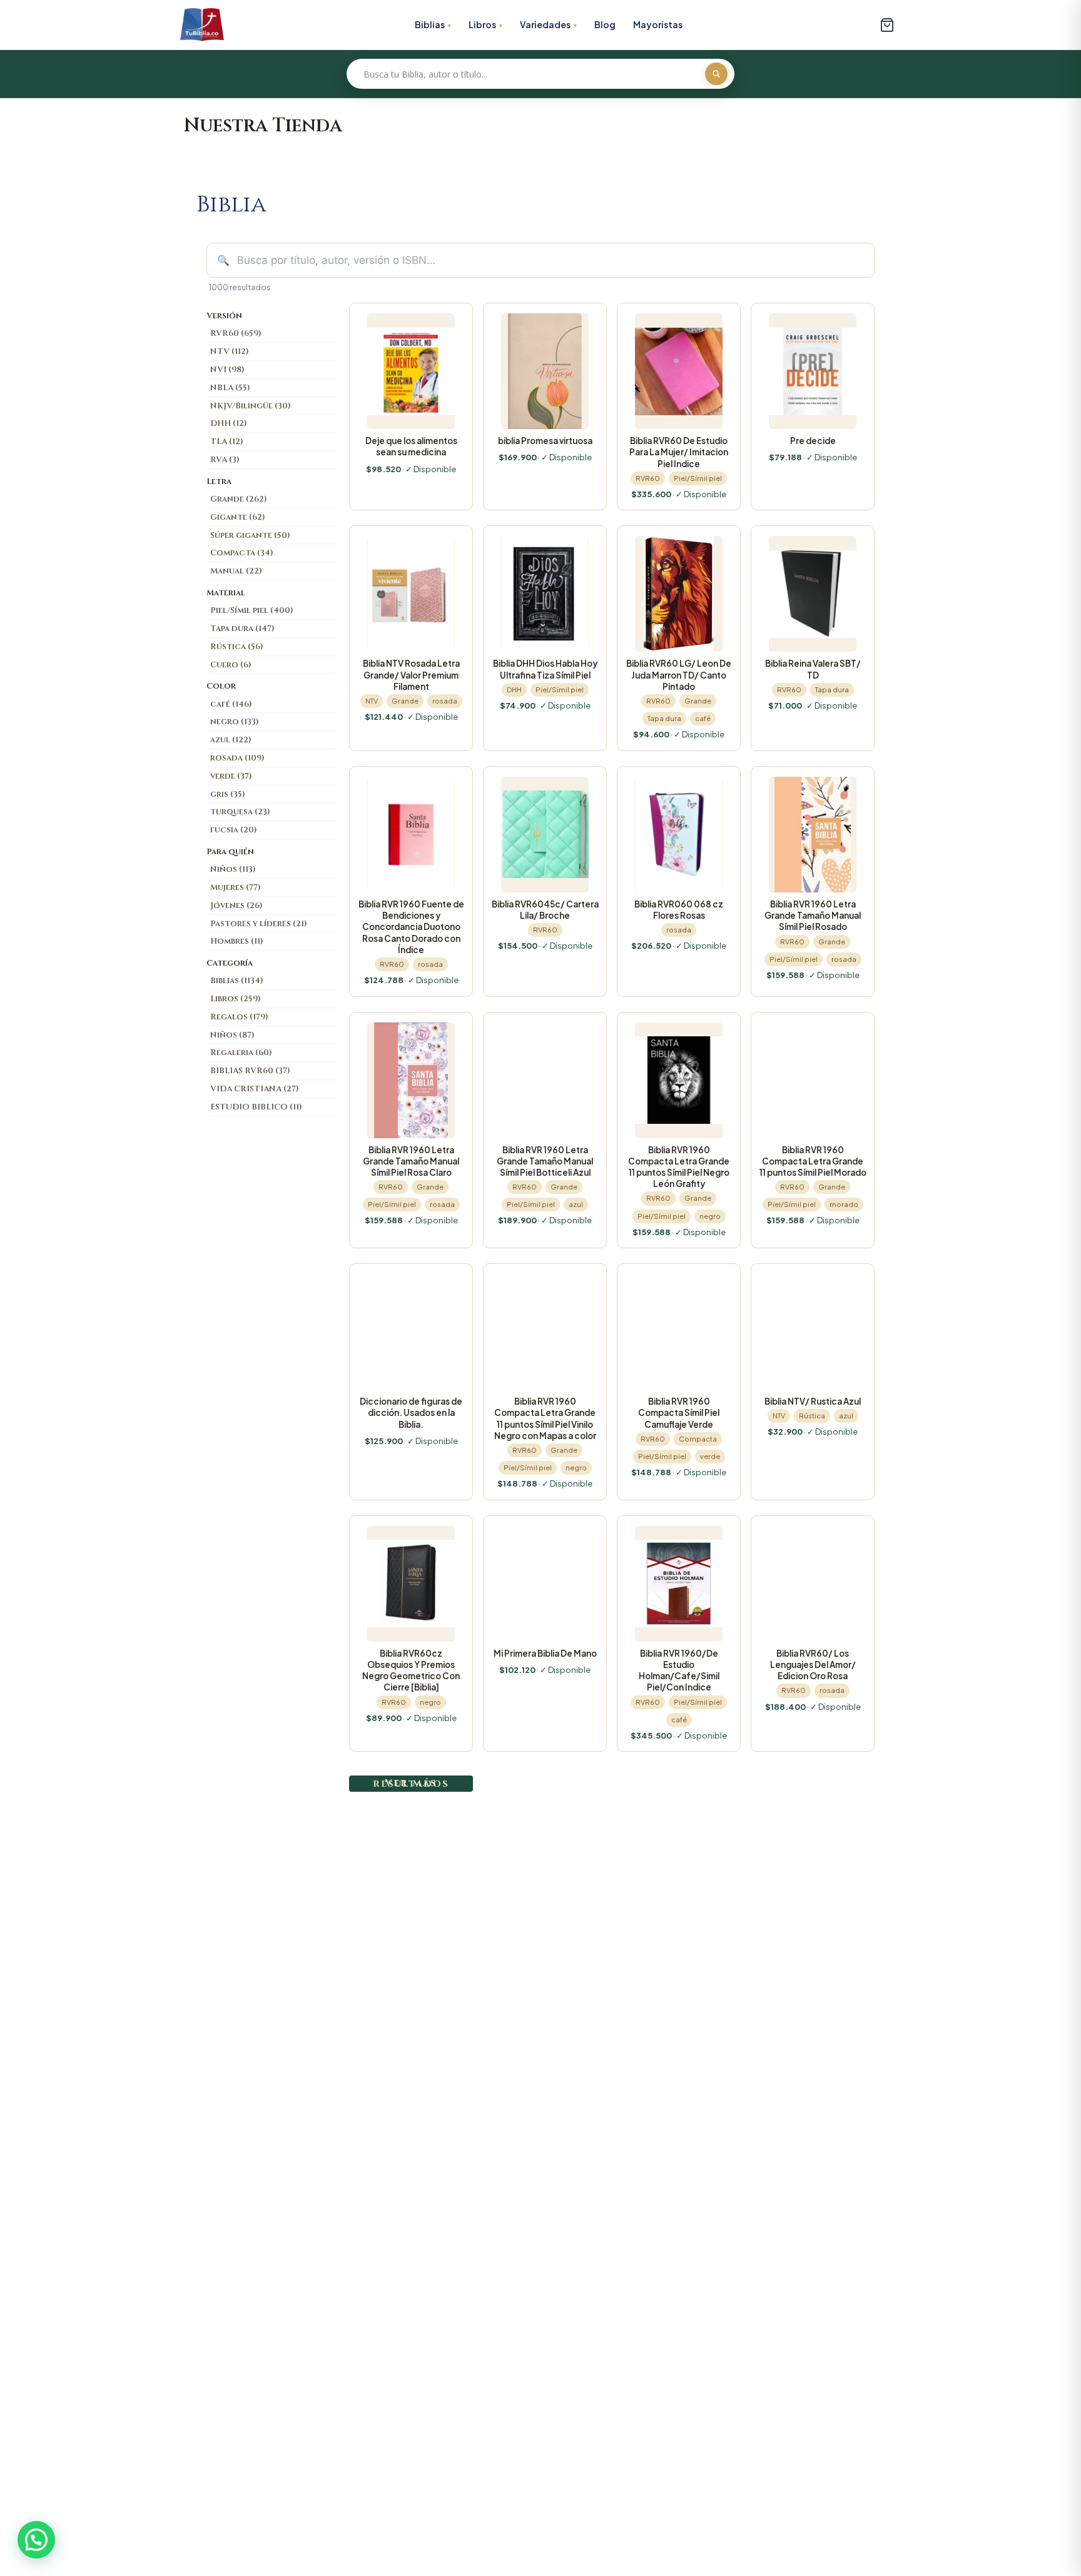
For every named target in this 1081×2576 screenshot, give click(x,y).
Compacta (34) (242, 553)
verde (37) (231, 776)
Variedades (545, 24)
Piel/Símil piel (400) (252, 610)
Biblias (430, 24)
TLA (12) (227, 442)
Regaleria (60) (241, 1053)
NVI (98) (227, 370)
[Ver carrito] (887, 25)
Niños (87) (232, 1035)
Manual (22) (236, 571)
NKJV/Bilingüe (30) (251, 406)
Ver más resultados (411, 1783)
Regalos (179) (239, 1017)
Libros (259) (236, 999)
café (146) (231, 704)
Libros (482, 24)
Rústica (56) (237, 647)
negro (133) (235, 722)
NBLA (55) (230, 388)
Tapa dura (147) (242, 629)
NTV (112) (230, 351)
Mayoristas (658, 24)
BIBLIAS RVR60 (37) (250, 1071)
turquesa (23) (240, 812)
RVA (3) (225, 460)
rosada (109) (237, 758)
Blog (605, 24)
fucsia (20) (234, 830)
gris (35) (228, 794)
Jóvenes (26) (236, 906)
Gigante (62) (238, 517)
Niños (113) (233, 869)
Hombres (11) (237, 941)
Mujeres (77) (236, 887)
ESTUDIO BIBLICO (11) (256, 1107)
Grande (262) (239, 499)
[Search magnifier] (716, 74)
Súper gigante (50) (250, 535)
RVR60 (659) (236, 333)
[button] (36, 2540)
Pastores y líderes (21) (259, 924)
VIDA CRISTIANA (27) (255, 1089)
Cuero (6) (231, 665)
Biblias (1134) (237, 981)
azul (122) (231, 740)
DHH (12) (229, 423)
